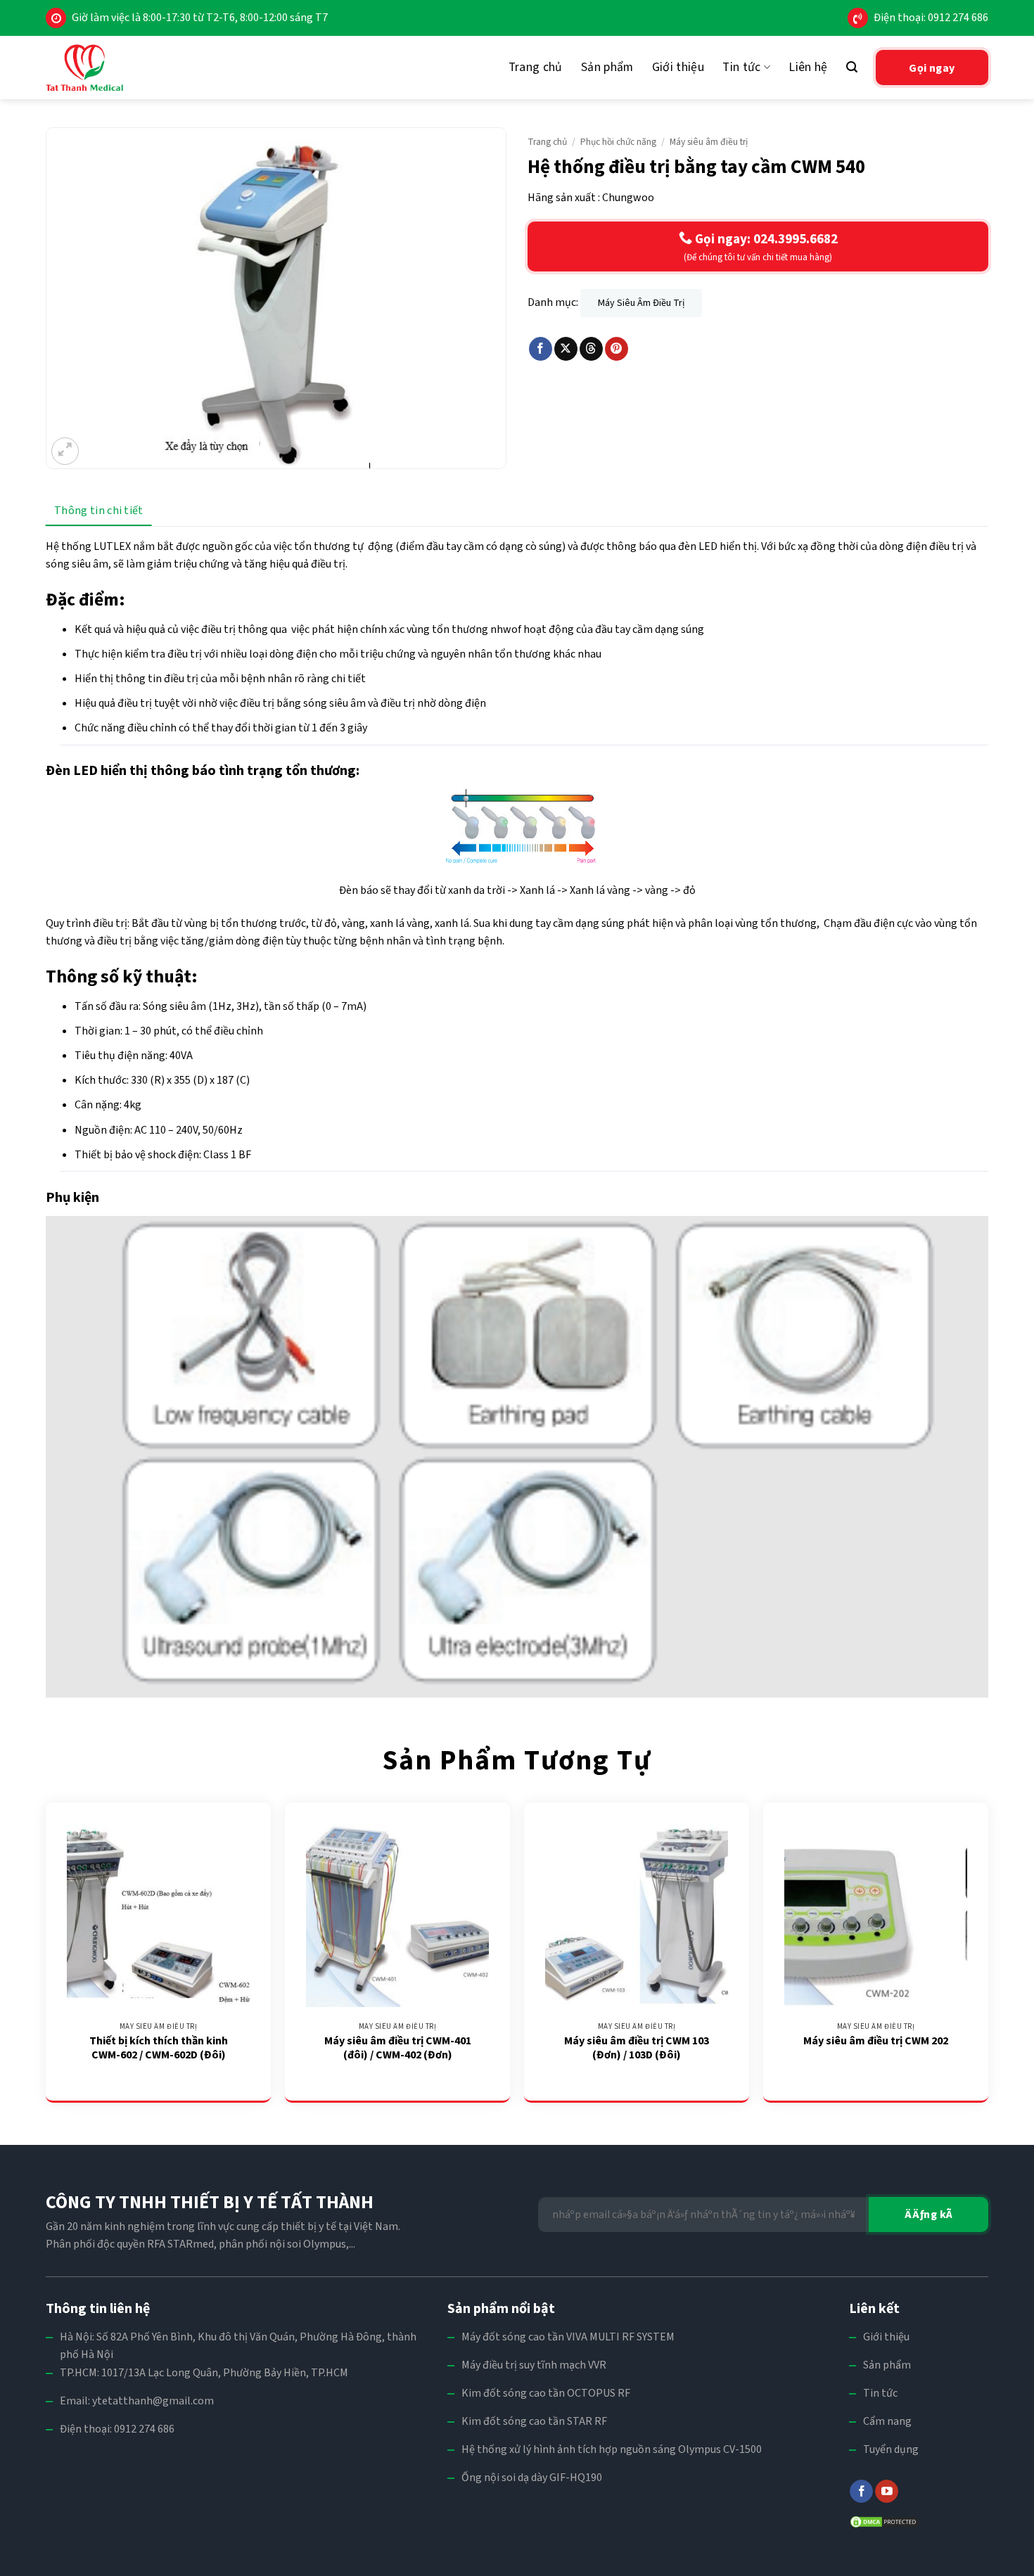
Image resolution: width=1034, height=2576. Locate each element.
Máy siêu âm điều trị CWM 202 (876, 2041)
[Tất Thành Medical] (84, 68)
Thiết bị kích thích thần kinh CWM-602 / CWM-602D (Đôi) (159, 2049)
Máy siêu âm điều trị (709, 142)
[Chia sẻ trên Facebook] (541, 349)
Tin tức (741, 67)
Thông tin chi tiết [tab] (99, 511)
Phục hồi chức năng (618, 142)
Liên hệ (808, 67)
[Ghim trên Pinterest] (617, 349)
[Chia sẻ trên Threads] (591, 349)
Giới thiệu (678, 67)
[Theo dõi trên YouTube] (887, 2492)
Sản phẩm (607, 67)
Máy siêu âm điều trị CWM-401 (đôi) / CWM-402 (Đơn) (398, 2049)
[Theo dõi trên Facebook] (861, 2492)
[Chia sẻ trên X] (566, 349)
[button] (852, 67)
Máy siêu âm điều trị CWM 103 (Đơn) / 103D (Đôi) (637, 2049)
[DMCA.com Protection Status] (884, 2521)
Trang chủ (536, 67)
